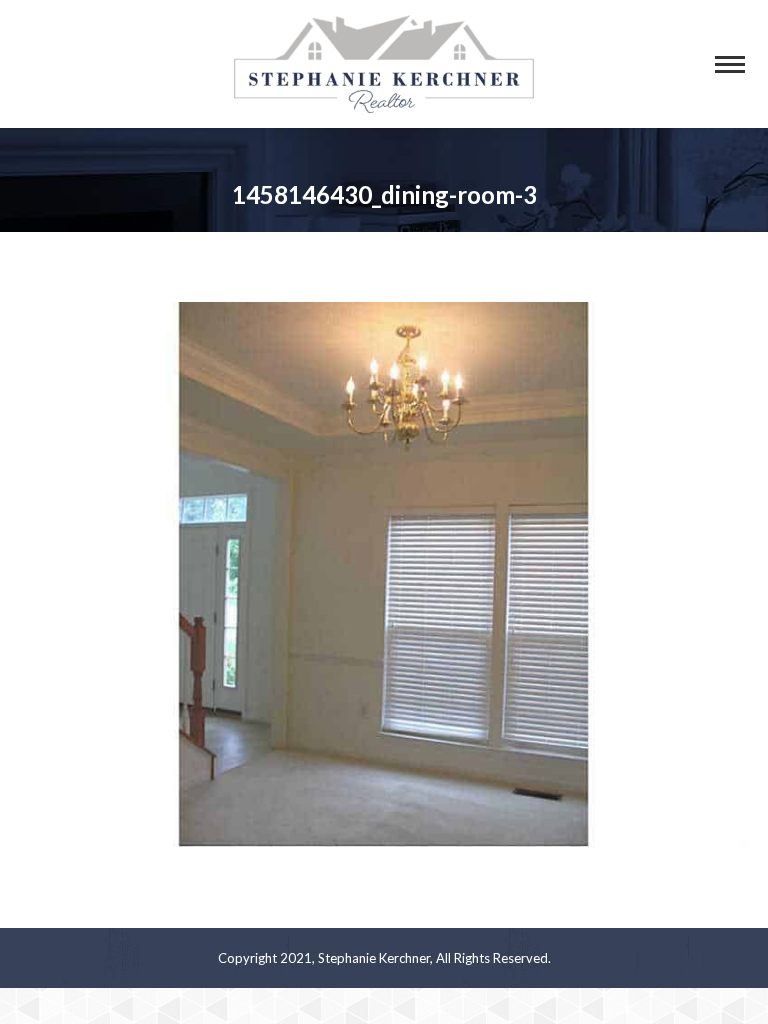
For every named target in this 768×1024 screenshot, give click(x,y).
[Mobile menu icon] (730, 64)
